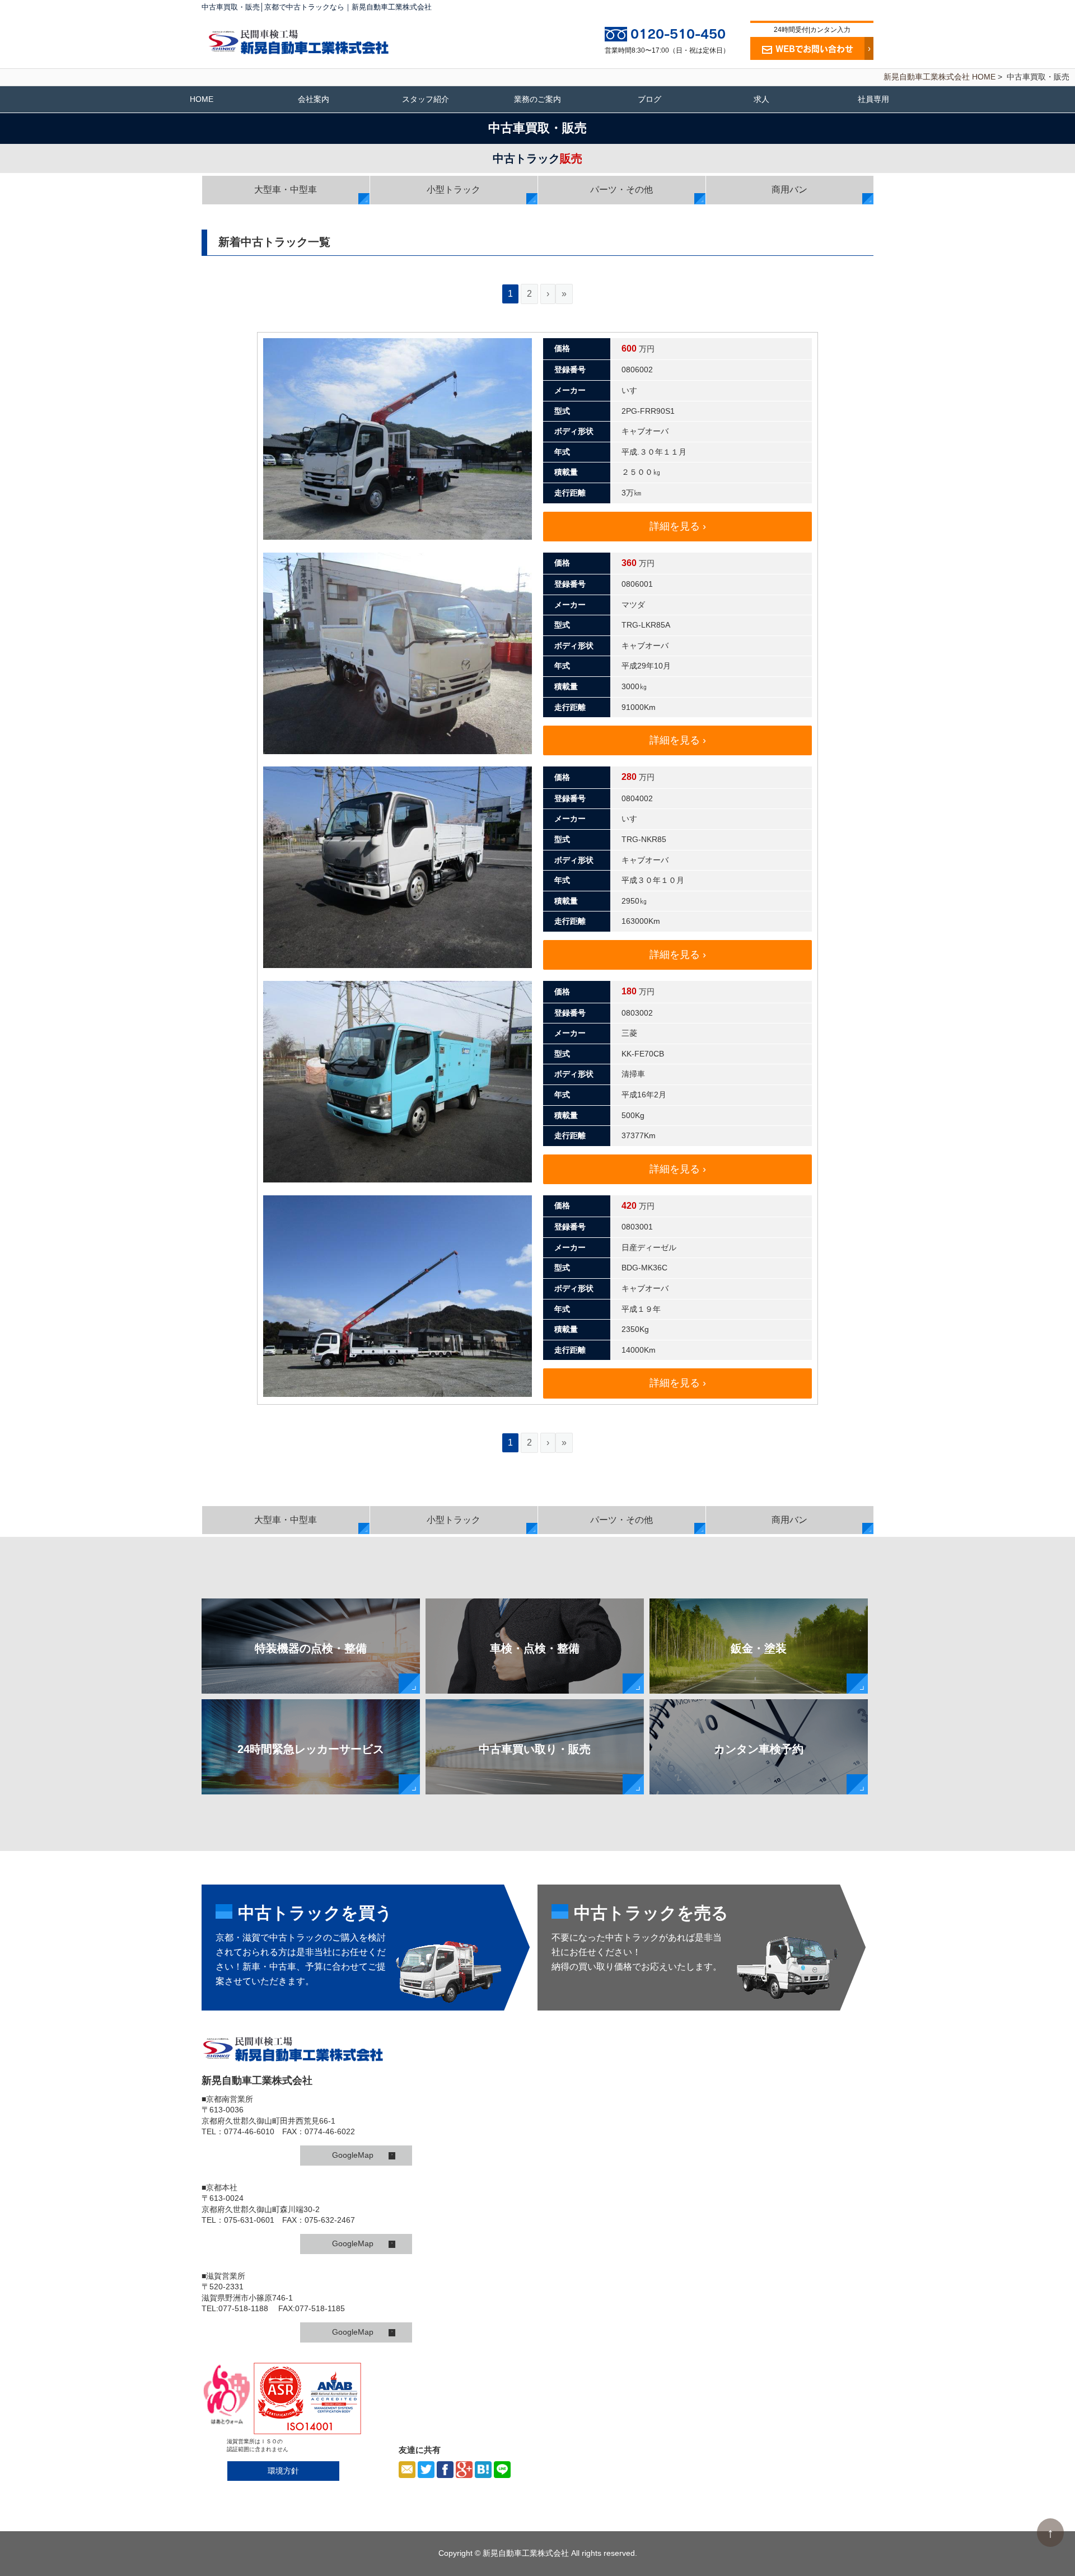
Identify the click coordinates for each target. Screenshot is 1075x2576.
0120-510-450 (678, 34)
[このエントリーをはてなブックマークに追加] (483, 2470)
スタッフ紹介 (426, 99)
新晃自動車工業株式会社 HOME (940, 77)
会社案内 (314, 99)
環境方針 (283, 2471)
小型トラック (454, 190)
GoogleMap (362, 2155)
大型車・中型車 (286, 190)
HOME (202, 99)
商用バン (789, 190)
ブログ (649, 99)
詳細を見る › (678, 526)
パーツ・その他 (621, 190)
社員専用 (873, 99)
